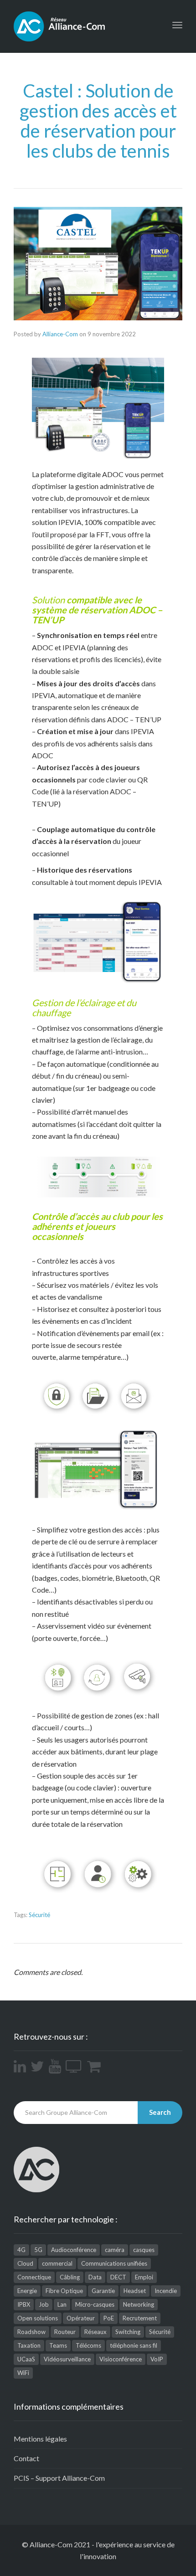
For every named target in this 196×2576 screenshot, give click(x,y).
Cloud (25, 2263)
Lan (62, 2304)
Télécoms (88, 2345)
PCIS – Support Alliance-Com (59, 2478)
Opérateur (81, 2318)
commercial (57, 2263)
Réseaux (95, 2332)
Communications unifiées (114, 2263)
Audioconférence (74, 2250)
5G (38, 2250)
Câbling (70, 2277)
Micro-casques (95, 2304)
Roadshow (31, 2332)
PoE (109, 2318)
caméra (115, 2250)
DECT (118, 2277)
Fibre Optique (64, 2291)
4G (21, 2250)
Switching (128, 2332)
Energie (27, 2291)
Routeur (65, 2332)
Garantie (103, 2291)
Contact (26, 2458)
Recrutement (140, 2318)
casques (144, 2250)
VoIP (157, 2359)
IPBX (24, 2304)
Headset (135, 2291)
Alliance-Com (60, 334)
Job (44, 2304)
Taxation (29, 2345)
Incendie (166, 2291)
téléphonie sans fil (134, 2345)
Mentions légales (40, 2439)
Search (160, 2112)
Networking (139, 2304)
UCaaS (26, 2359)
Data (95, 2277)
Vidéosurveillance (67, 2359)
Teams (58, 2345)
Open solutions (38, 2318)
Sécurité (39, 1915)
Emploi (144, 2277)
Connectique (34, 2277)
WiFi (23, 2373)
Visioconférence (121, 2359)
